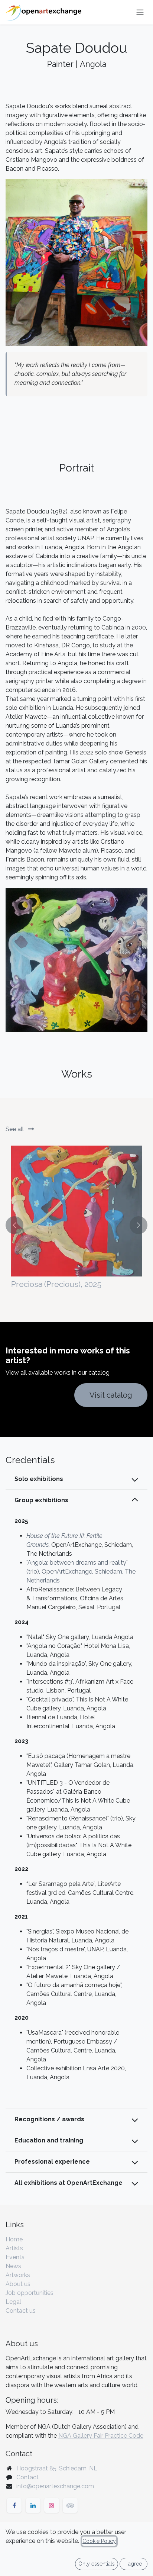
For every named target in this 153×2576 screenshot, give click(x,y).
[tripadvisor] (70, 2505)
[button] (14, 1225)
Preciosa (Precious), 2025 (56, 1284)
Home (14, 2239)
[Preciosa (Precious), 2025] (76, 1211)
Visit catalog (111, 1395)
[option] (76, 1225)
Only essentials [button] (97, 2564)
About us (18, 2284)
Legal (13, 2302)
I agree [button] (134, 2564)
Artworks (18, 2275)
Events (15, 2257)
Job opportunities (30, 2293)
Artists (14, 2248)
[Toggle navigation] (140, 12)
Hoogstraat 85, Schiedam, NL (57, 2468)
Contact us (21, 2311)
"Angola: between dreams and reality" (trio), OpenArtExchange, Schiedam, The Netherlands (81, 1572)
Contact (27, 2477)
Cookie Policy (99, 2541)
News (13, 2266)
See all (15, 1129)
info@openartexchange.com (55, 2486)
